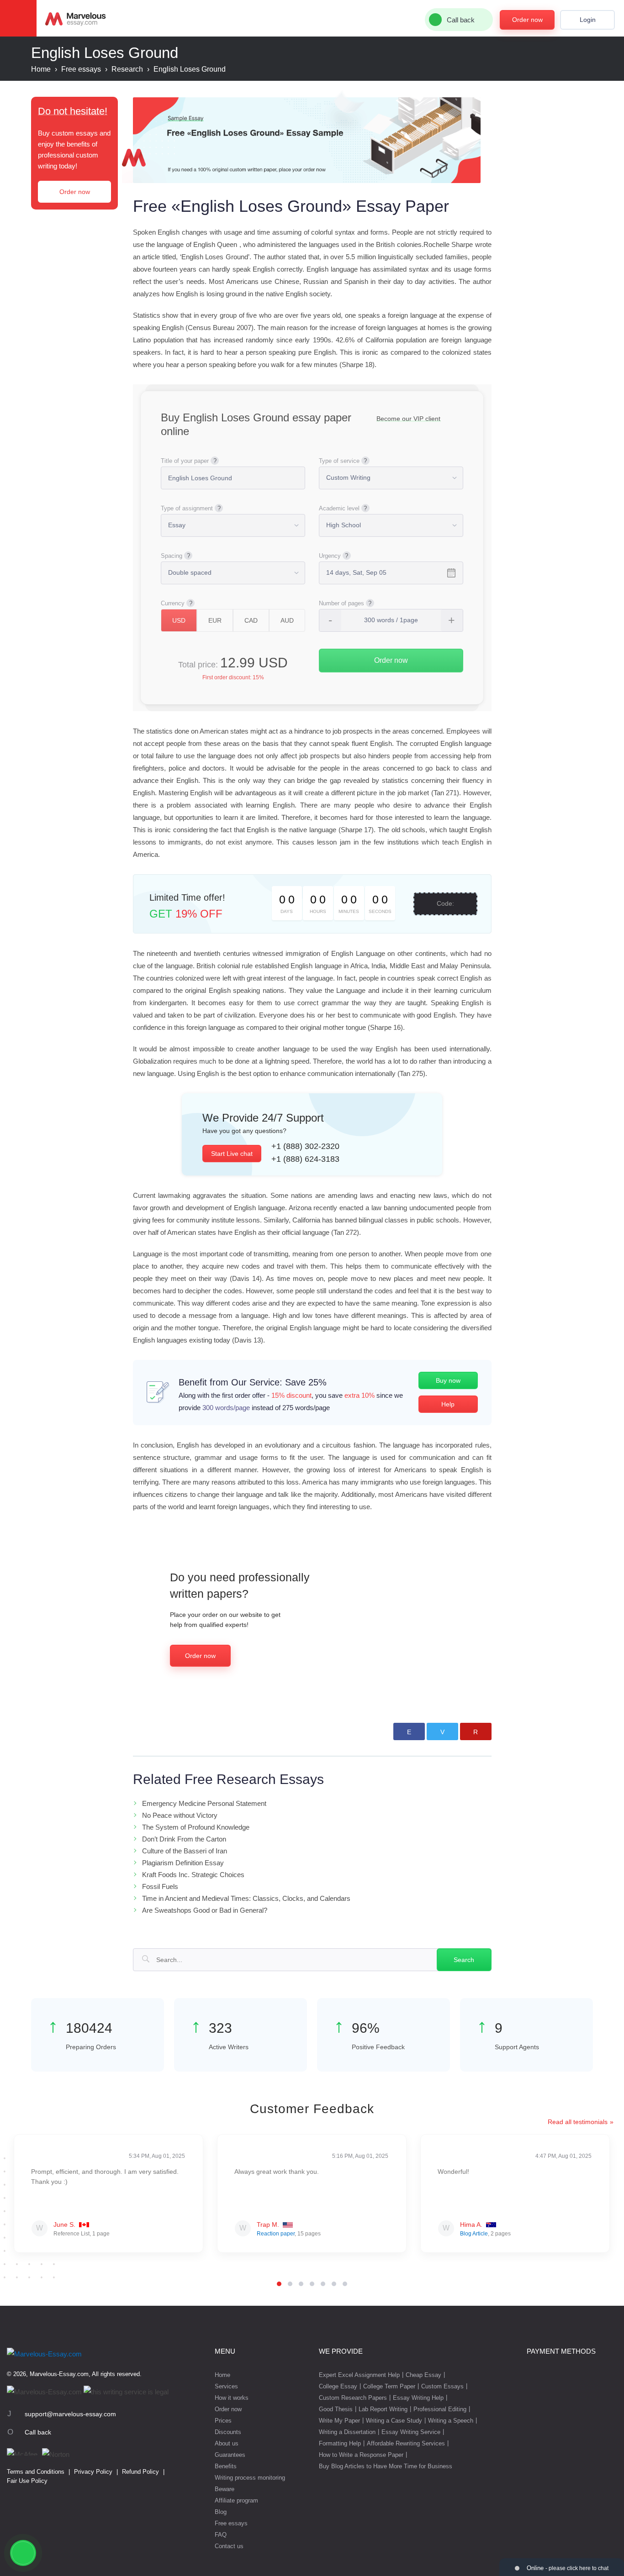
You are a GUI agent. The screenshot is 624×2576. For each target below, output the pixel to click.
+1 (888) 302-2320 (305, 1146)
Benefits (226, 2466)
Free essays (231, 2523)
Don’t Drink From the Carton (184, 1839)
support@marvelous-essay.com (70, 2414)
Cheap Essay (423, 2375)
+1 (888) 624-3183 (305, 1159)
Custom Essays (442, 2386)
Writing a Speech (451, 2421)
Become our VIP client (408, 419)
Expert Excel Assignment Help (359, 2375)
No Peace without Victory (180, 1815)
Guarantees (230, 2455)
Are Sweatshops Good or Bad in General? (205, 1910)
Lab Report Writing (383, 2409)
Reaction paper (276, 2234)
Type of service (339, 461)
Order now (527, 20)
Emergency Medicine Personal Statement (204, 1803)
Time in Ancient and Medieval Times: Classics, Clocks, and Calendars (246, 1898)
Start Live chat (232, 1154)
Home (222, 2375)
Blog (221, 2512)
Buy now (448, 1380)
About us (227, 2443)
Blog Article (474, 2234)
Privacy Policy (93, 2472)
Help (448, 1404)
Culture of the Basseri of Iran (185, 1851)
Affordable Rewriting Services (406, 2443)
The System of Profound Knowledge (196, 1827)
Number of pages (341, 603)
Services (226, 2386)
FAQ (221, 2535)
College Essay (338, 2386)
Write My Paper (339, 2421)
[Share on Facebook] (409, 1731)
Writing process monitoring (250, 2478)
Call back (38, 2432)
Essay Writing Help (418, 2398)
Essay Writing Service (411, 2432)
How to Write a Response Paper (361, 2455)
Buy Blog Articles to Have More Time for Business (386, 2466)
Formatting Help (340, 2443)
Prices (223, 2421)
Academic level (339, 508)
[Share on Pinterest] (476, 1731)
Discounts (228, 2432)
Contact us (229, 2546)
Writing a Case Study (394, 2421)
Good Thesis (336, 2409)
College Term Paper (389, 2386)
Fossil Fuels (160, 1886)
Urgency (330, 556)
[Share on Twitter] (442, 1731)
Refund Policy (140, 2472)
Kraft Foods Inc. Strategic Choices (193, 1875)
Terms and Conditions (36, 2472)
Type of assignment (187, 508)
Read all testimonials (578, 2122)
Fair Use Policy (27, 2481)
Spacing (172, 556)
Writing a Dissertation (347, 2432)
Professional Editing (440, 2409)
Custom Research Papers (353, 2398)
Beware (225, 2489)
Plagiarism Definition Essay (183, 1863)
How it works (232, 2398)
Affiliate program (236, 2500)
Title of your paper (185, 461)
